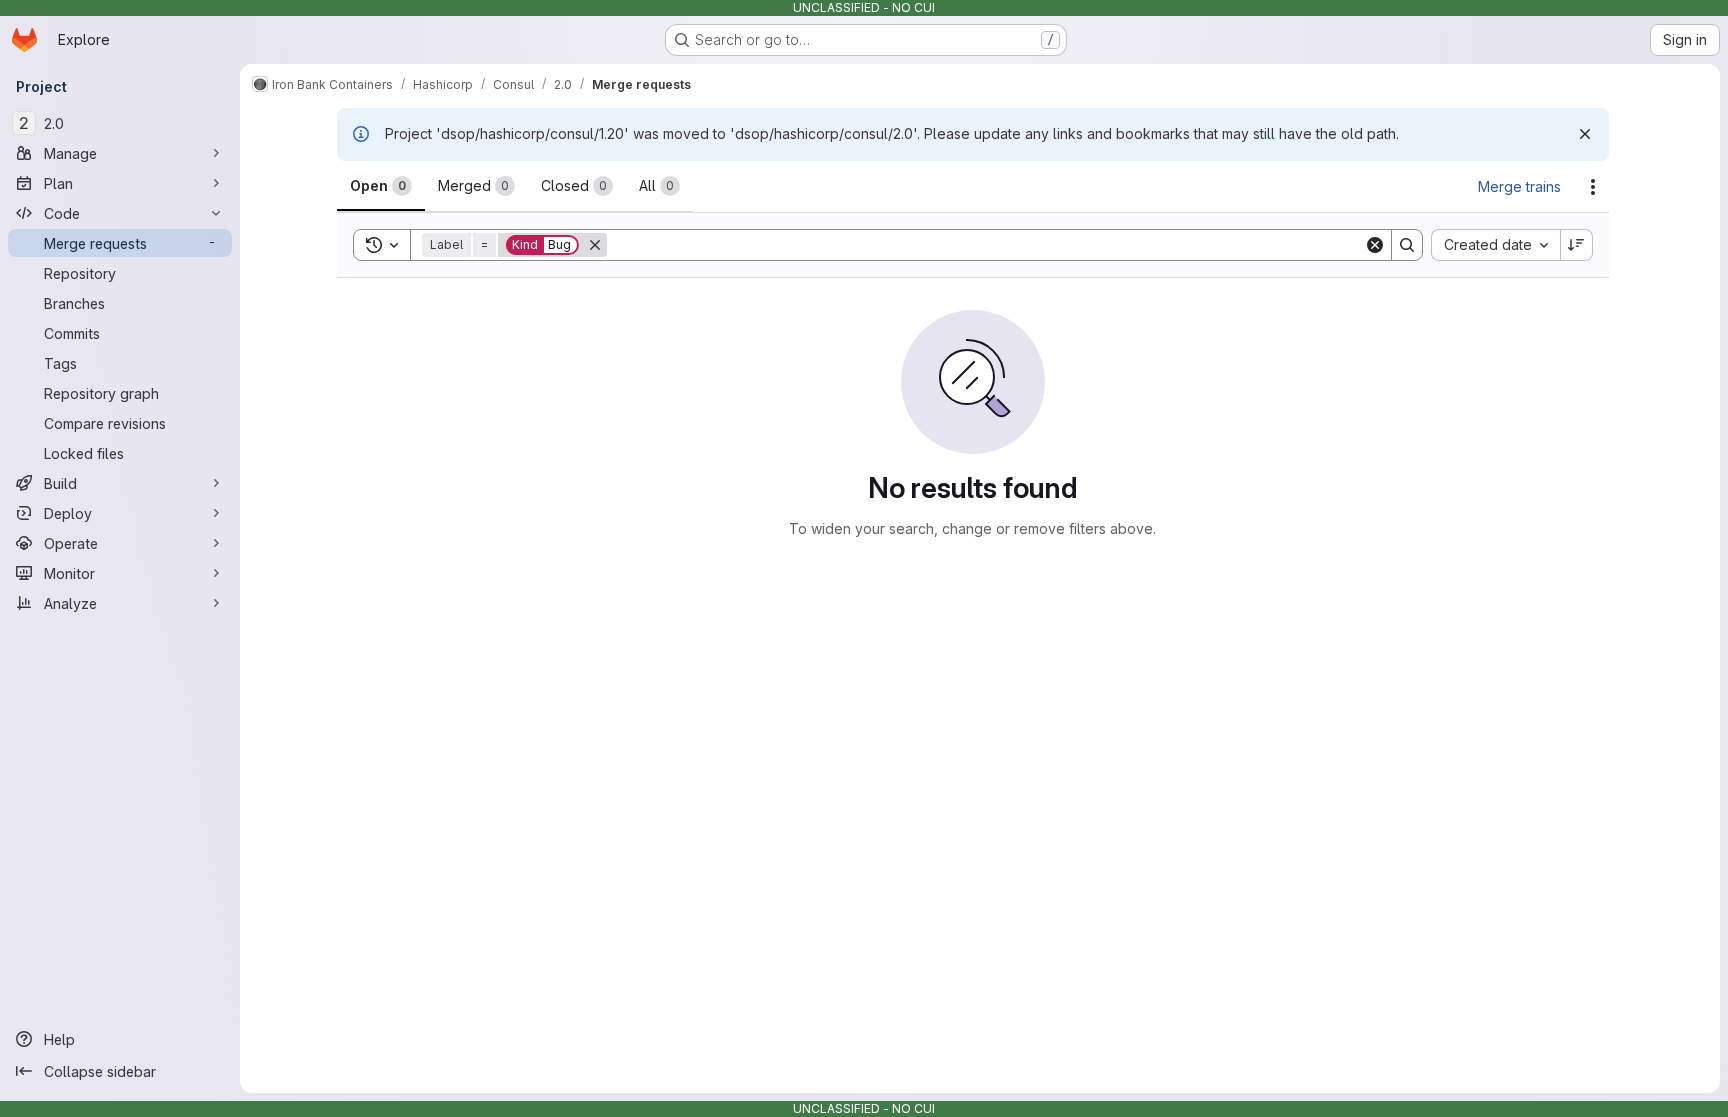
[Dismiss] (1585, 134)
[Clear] (1375, 245)
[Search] (1407, 245)
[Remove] (595, 245)
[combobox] (1495, 245)
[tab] (381, 186)
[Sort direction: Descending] (1577, 245)
